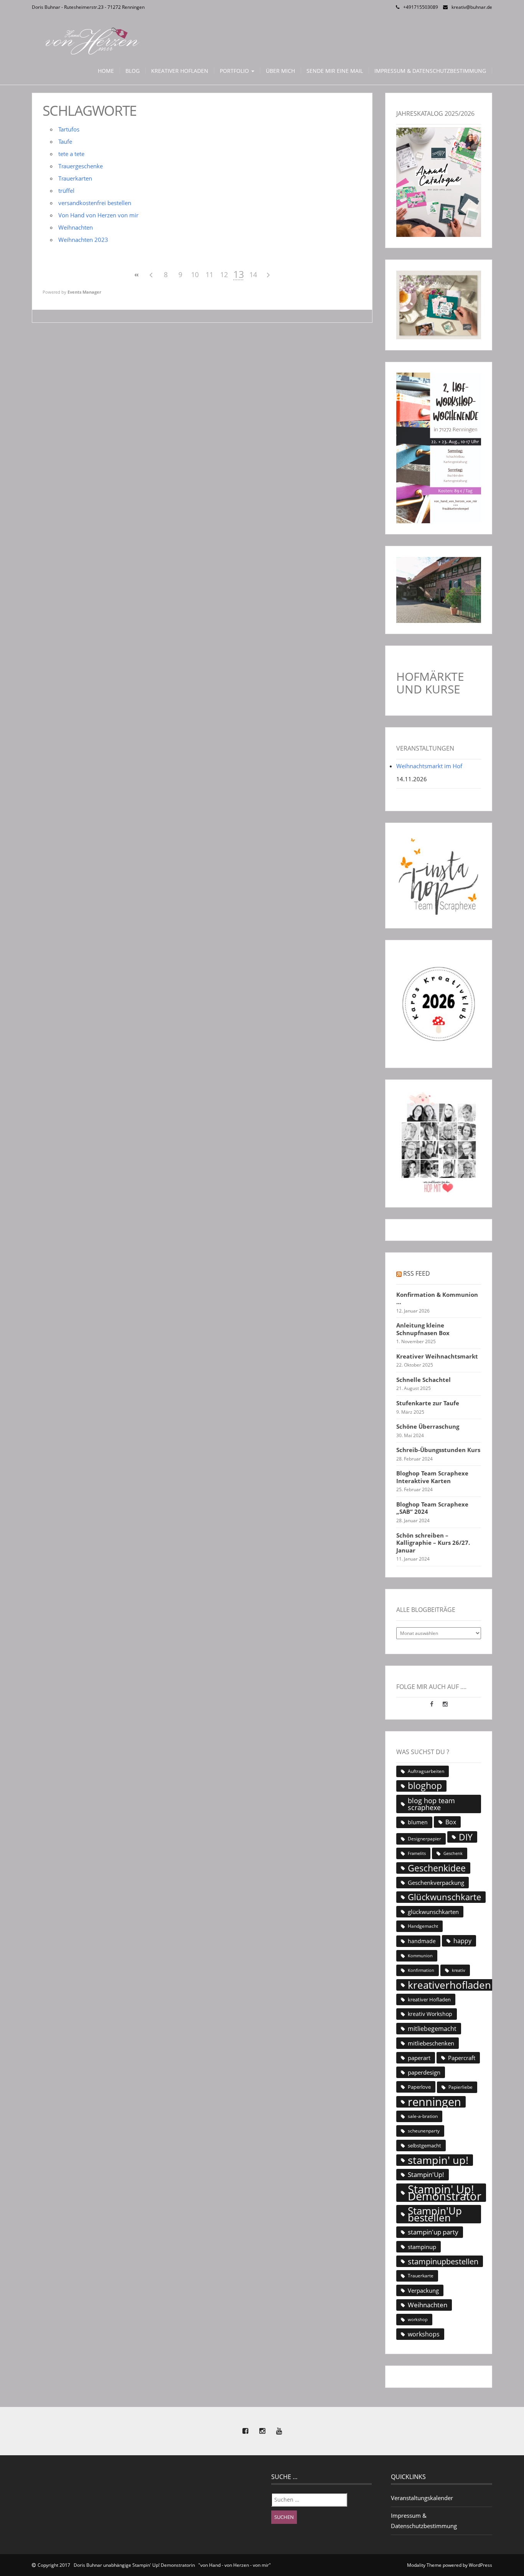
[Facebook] (433, 1704)
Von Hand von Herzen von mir (98, 215)
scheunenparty (424, 2131)
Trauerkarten (75, 178)
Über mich (280, 71)
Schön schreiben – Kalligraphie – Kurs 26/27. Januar (433, 1543)
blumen (418, 1822)
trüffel (66, 191)
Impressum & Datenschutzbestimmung (430, 71)
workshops (424, 2334)
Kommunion (420, 1956)
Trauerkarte (421, 2276)
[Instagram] (445, 1704)
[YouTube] (279, 2431)
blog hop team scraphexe (431, 1804)
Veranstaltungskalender (422, 2498)
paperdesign (424, 2072)
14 (253, 274)
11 (209, 274)
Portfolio (235, 71)
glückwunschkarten (433, 1912)
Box (451, 1822)
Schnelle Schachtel (423, 1380)
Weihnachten (76, 227)
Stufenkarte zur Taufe (428, 1403)
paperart (419, 2058)
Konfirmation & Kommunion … (437, 1299)
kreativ (459, 1970)
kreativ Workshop (430, 2014)
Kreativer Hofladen (180, 71)
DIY (466, 1837)
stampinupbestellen (443, 2261)
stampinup (422, 2247)
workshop (418, 2320)
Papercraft (462, 2058)
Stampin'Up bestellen (435, 2214)
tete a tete (71, 154)
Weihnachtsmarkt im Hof (429, 766)
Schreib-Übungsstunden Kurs (438, 1450)
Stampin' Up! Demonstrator (445, 2193)
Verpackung (423, 2290)
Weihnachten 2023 (83, 240)
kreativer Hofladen (429, 1999)
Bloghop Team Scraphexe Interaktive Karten (432, 1477)
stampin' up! (438, 2160)
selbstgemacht (424, 2146)
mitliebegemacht (432, 2029)
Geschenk (453, 1853)
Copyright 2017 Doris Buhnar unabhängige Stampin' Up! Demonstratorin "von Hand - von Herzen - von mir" (154, 2565)
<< (137, 275)
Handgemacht (423, 1926)
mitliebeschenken (431, 2043)
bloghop (425, 1786)
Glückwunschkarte (444, 1897)
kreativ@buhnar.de (472, 7)
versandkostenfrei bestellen (95, 203)
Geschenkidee (437, 1868)
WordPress (480, 2565)
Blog (133, 71)
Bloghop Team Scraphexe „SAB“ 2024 (432, 1508)
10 (195, 274)
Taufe (65, 141)
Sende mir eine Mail (335, 71)
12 (224, 274)
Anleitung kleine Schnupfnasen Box (423, 1329)
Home (106, 71)
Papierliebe (461, 2087)
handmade (422, 1941)
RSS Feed (417, 1273)
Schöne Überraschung (428, 1427)
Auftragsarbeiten (426, 1771)
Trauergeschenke (81, 166)
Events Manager (84, 292)
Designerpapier (424, 1839)
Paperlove (419, 2087)
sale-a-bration (423, 2116)
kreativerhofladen (449, 1985)
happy (462, 1941)
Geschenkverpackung (436, 1883)
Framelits (417, 1853)
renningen (434, 2102)
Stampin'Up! (426, 2174)
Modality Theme (424, 2565)
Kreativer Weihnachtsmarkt (437, 1356)
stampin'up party (433, 2232)
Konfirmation (421, 1970)
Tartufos (69, 129)
